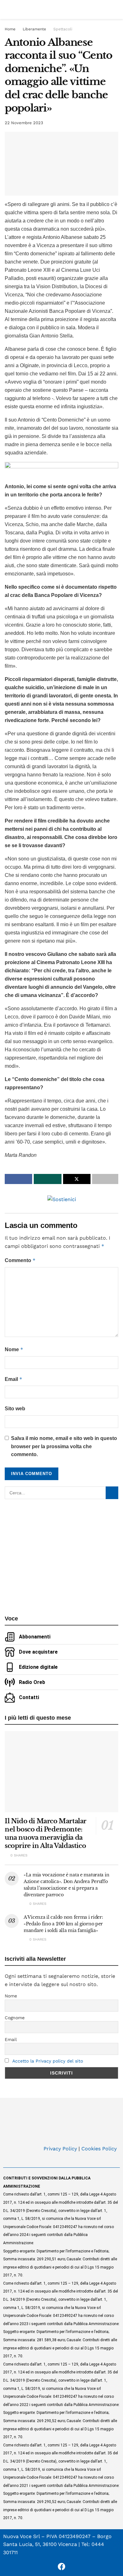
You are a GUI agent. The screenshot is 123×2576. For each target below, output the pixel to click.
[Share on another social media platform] (105, 1179)
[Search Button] (116, 9)
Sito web (15, 1409)
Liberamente (34, 29)
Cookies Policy (99, 2149)
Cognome (15, 2018)
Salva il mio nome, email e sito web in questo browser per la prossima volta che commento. (64, 1446)
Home (10, 29)
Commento (20, 1260)
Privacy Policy (60, 2149)
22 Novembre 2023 (24, 123)
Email (14, 1379)
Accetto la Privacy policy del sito (48, 2061)
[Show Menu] (7, 9)
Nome (14, 1349)
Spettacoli (63, 29)
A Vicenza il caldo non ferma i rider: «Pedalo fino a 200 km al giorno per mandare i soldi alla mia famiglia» (63, 1924)
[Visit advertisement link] (61, 469)
